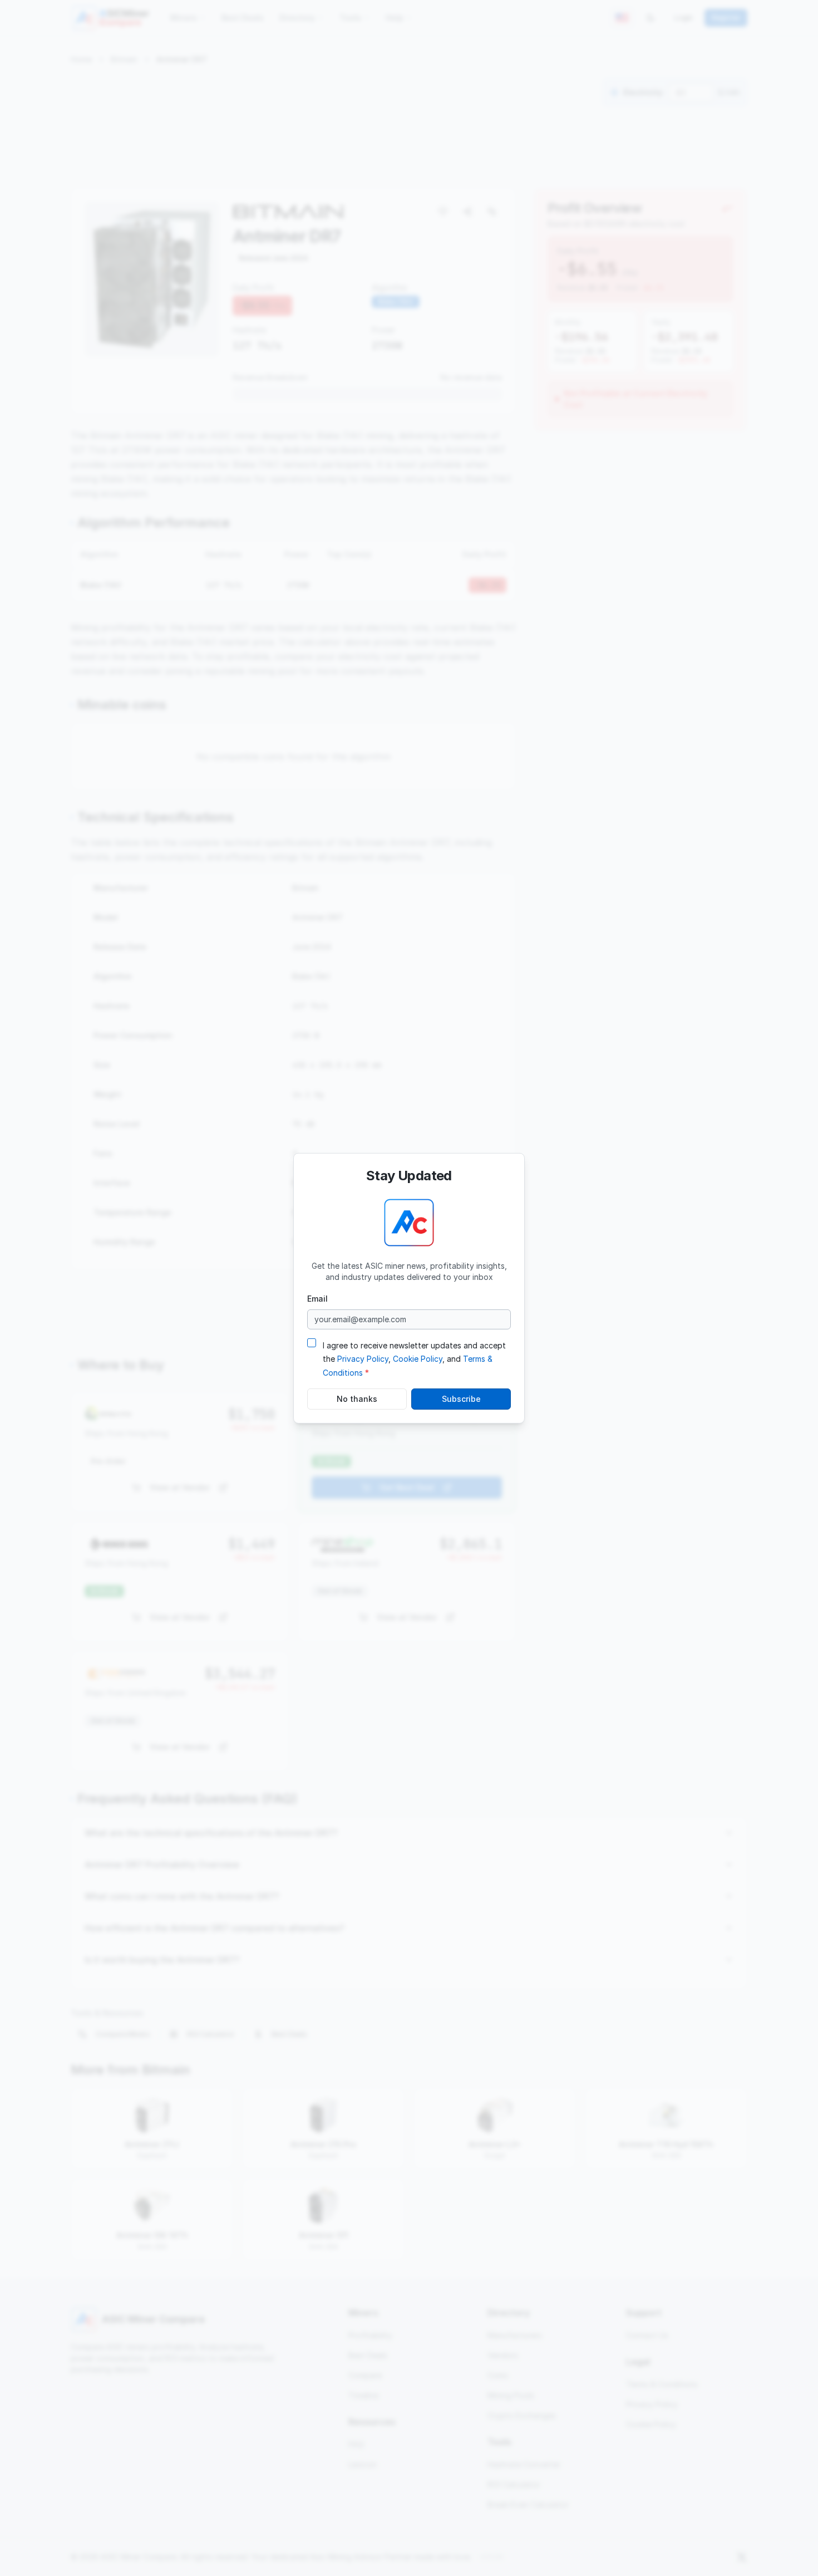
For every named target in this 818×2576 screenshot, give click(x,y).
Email (317, 1298)
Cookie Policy (418, 1359)
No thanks (357, 1399)
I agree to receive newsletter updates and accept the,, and (414, 1359)
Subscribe (461, 1399)
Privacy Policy (363, 1359)
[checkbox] (312, 1342)
